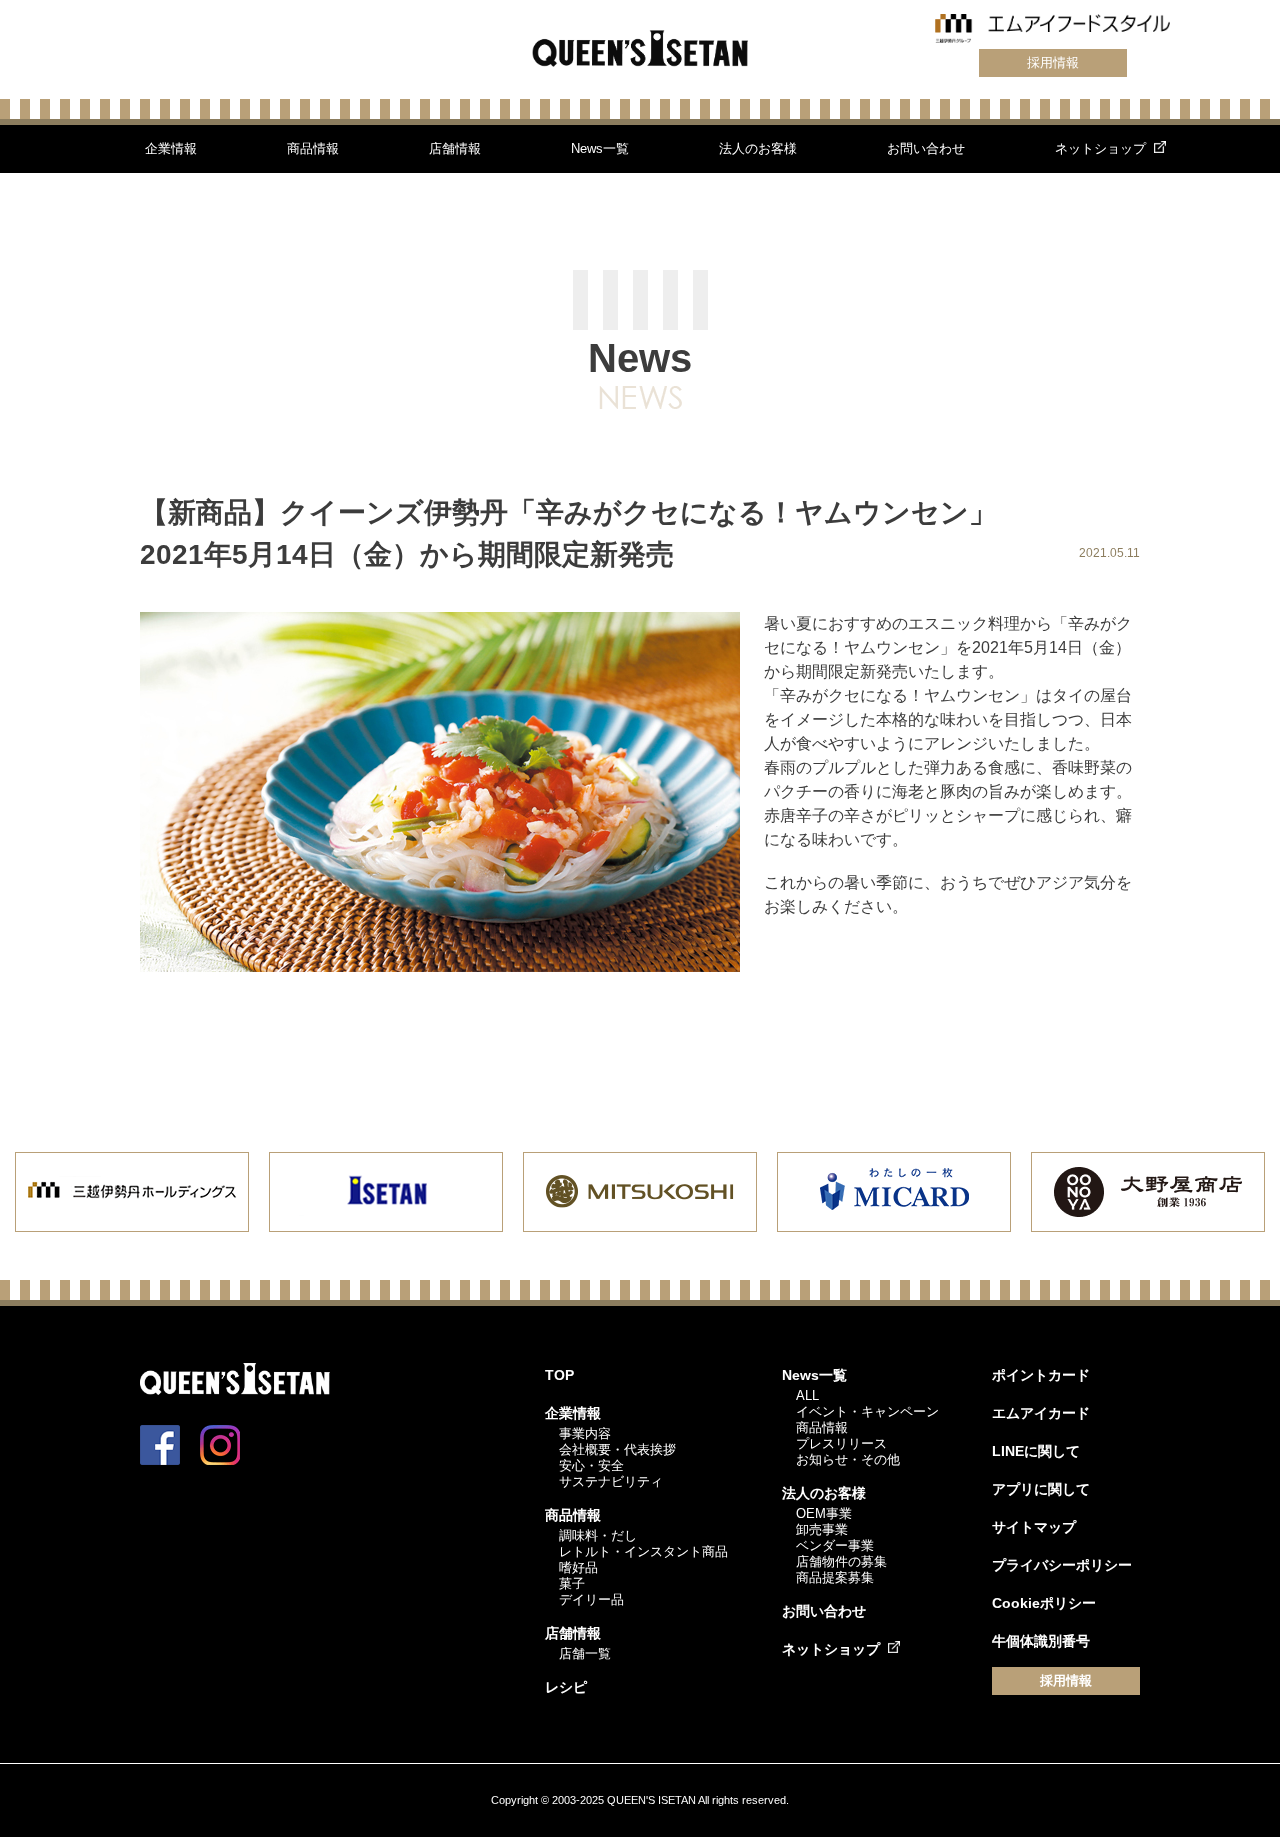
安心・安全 (591, 1465)
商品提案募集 (835, 1577)
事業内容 (585, 1433)
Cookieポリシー (1044, 1603)
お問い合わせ (926, 148)
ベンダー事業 (835, 1545)
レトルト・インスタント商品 (643, 1551)
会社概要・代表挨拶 (617, 1449)
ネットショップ (1100, 148)
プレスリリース (841, 1443)
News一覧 (600, 148)
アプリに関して (1041, 1489)
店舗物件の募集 (841, 1561)
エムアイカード (1041, 1413)
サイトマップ (1034, 1527)
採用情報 (1053, 62)
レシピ (566, 1687)
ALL (807, 1395)
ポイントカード (1041, 1375)
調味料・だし (598, 1535)
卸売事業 (822, 1529)
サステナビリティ (611, 1481)
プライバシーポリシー (1062, 1565)
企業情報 (171, 148)
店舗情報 (455, 148)
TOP (559, 1375)
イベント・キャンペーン (867, 1411)
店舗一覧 (585, 1653)
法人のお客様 (758, 148)
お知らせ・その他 (848, 1459)
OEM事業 (824, 1513)
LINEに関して (1036, 1451)
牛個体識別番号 (1041, 1641)
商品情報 (313, 148)
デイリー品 (591, 1599)
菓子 (572, 1583)
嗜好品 (578, 1567)
